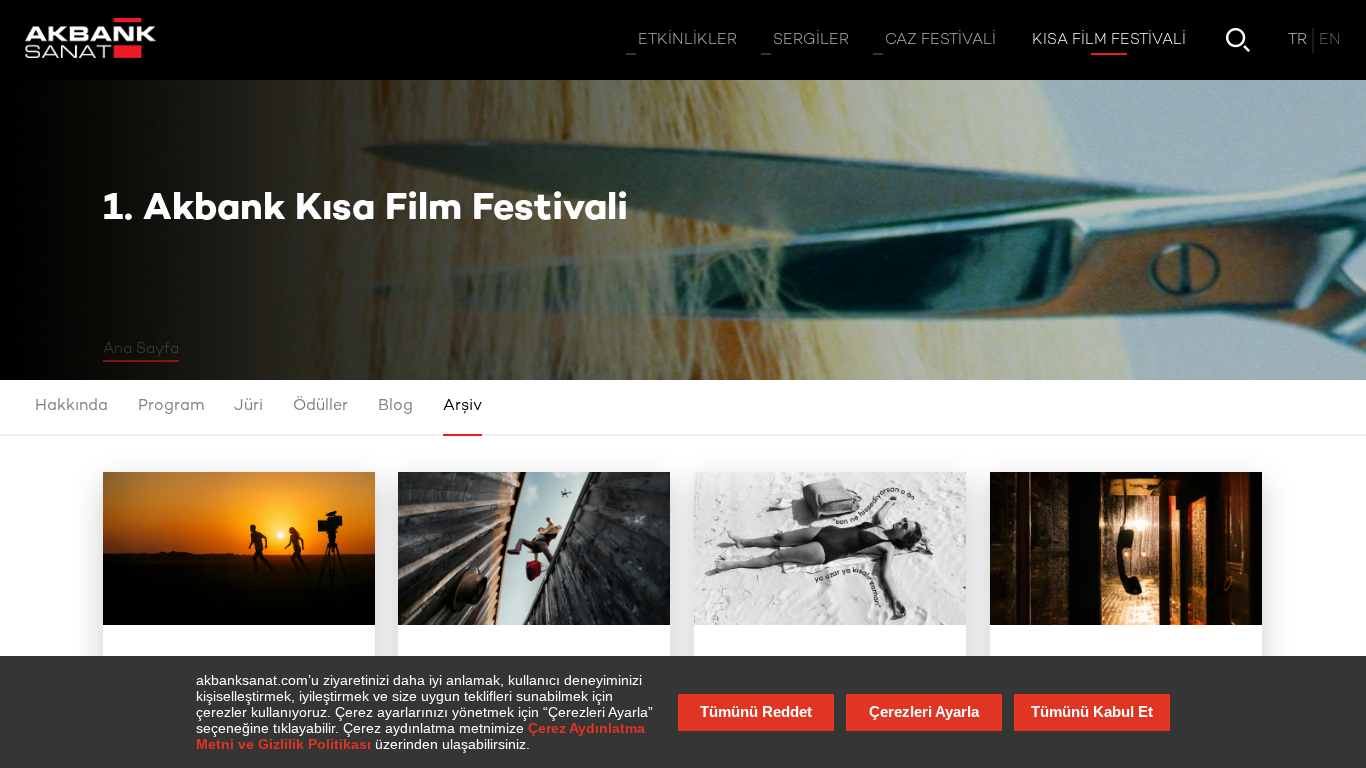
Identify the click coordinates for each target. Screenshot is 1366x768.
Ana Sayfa (141, 349)
